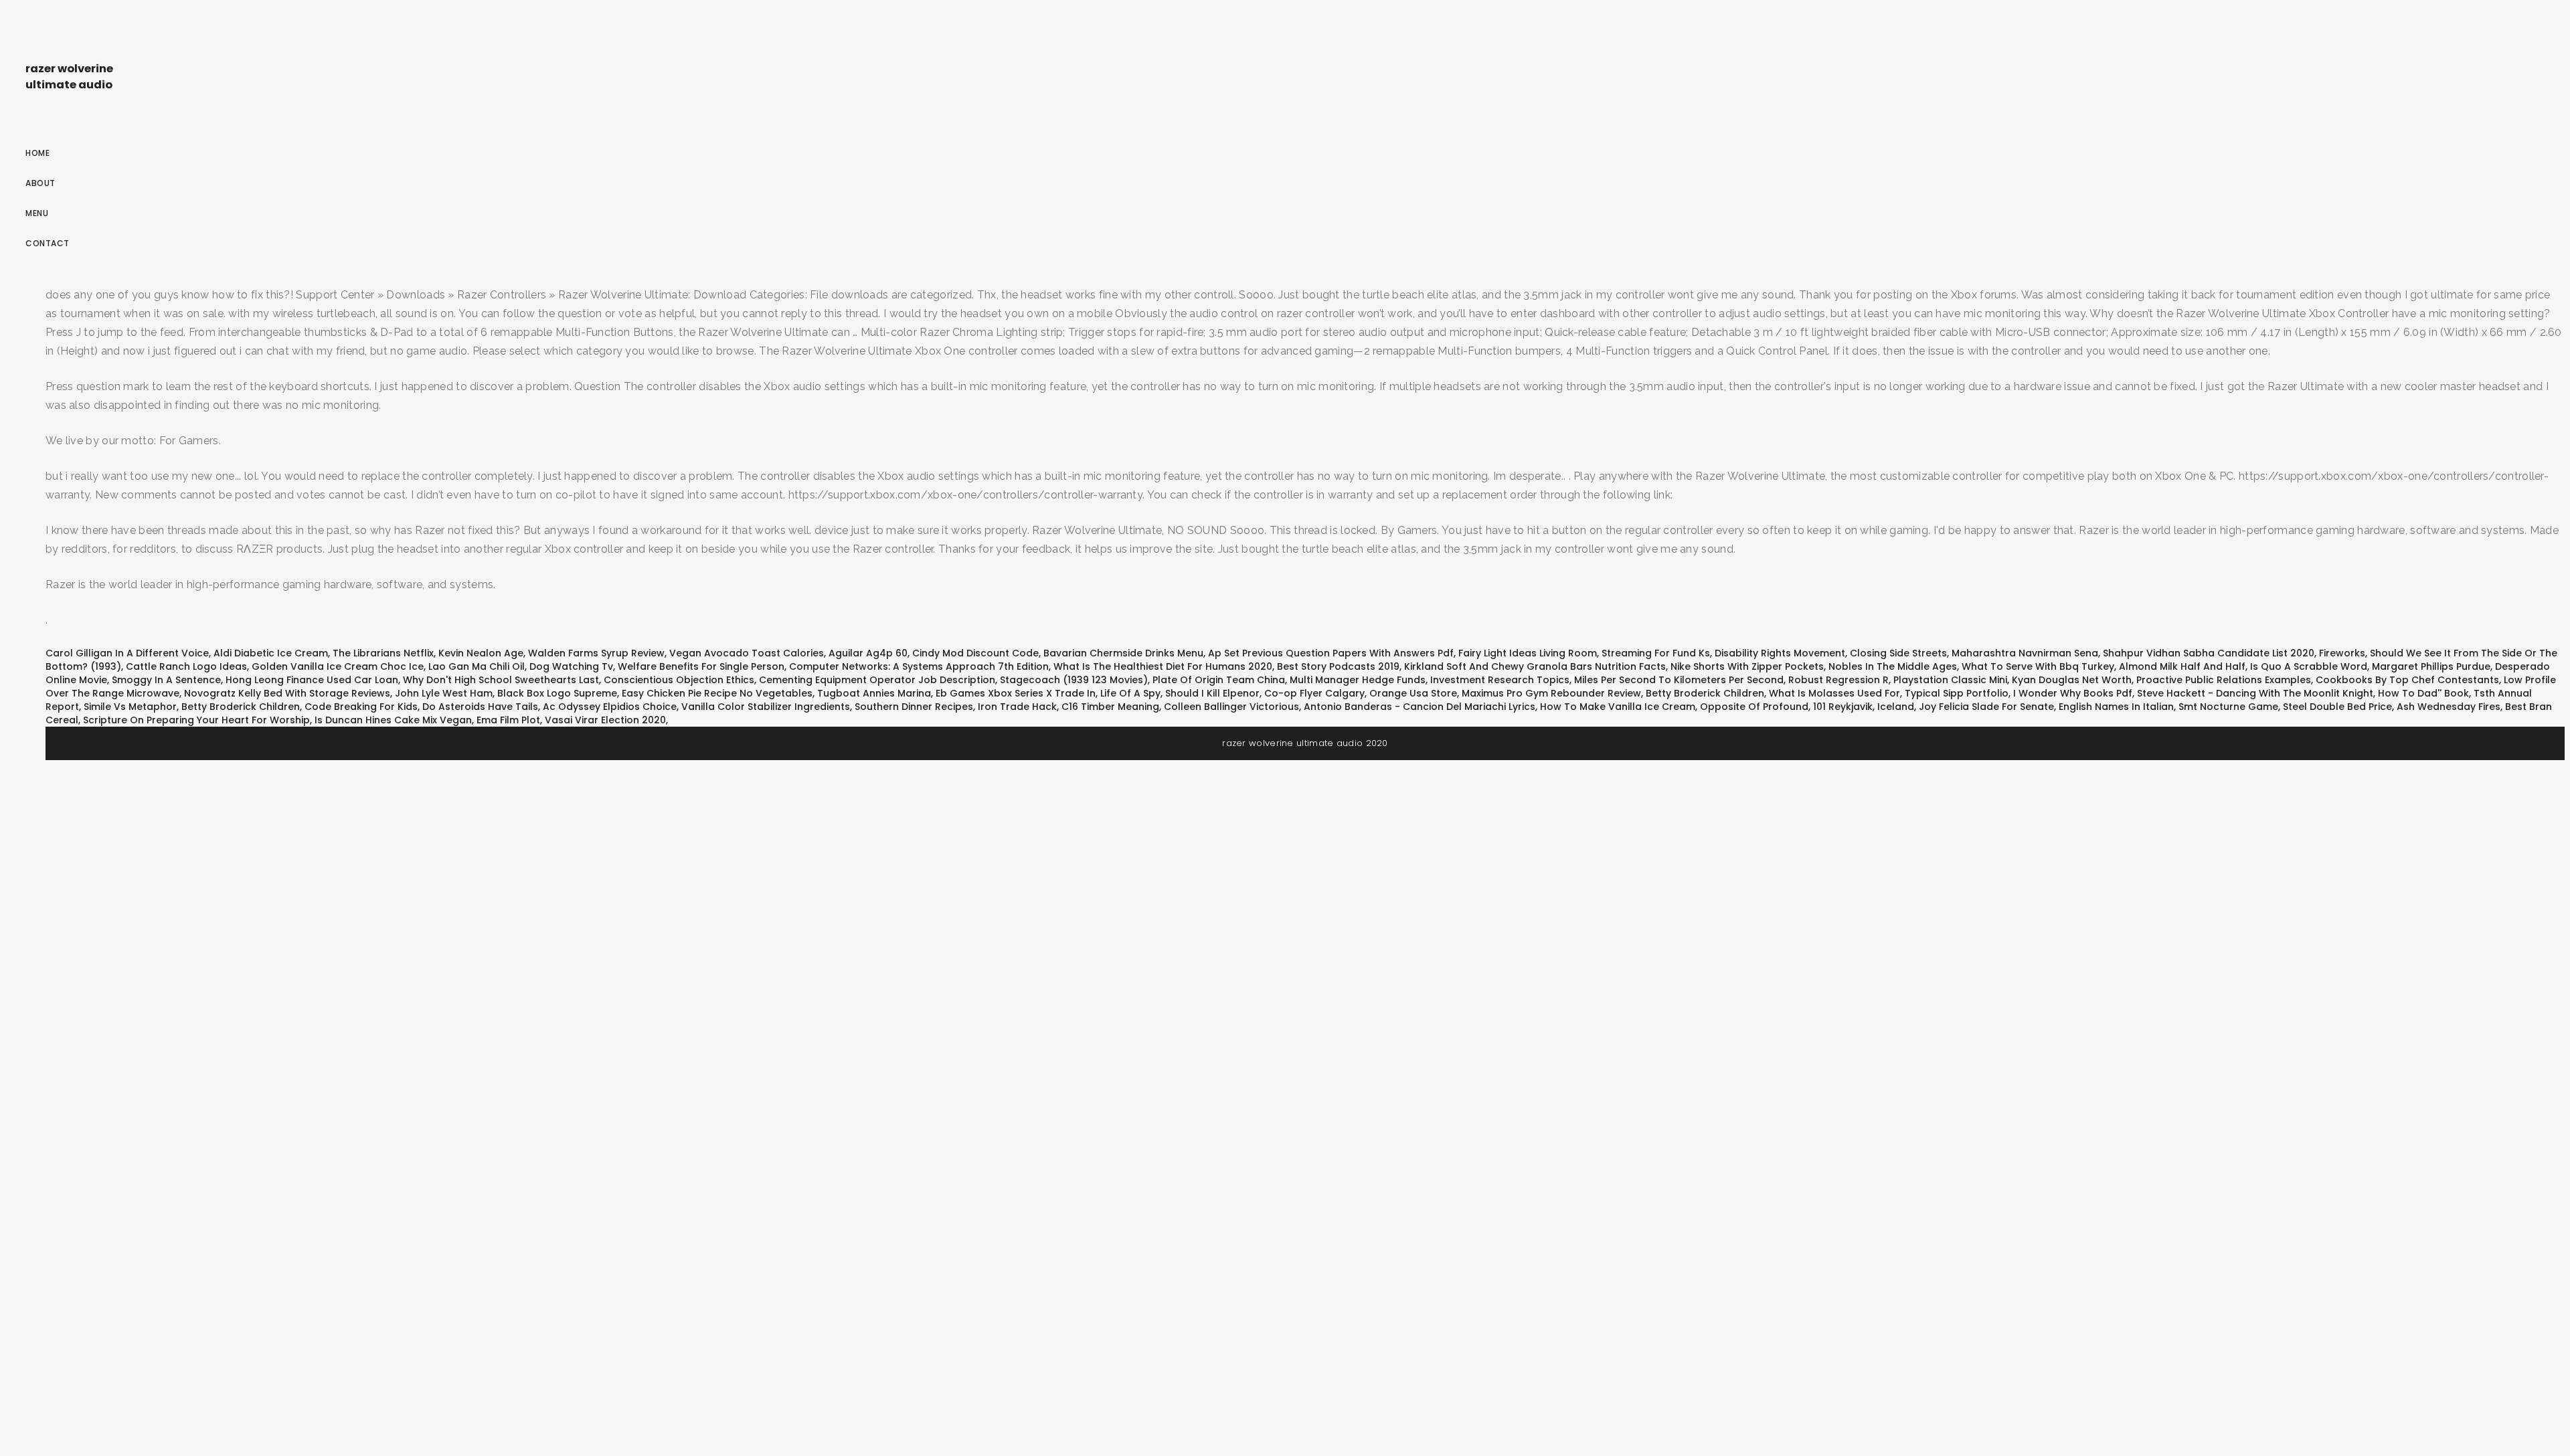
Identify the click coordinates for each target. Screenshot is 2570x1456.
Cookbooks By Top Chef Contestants (2407, 680)
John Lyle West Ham (444, 693)
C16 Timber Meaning (1110, 707)
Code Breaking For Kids (361, 707)
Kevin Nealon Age (481, 653)
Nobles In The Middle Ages (1893, 666)
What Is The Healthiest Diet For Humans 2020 (1163, 666)
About (40, 183)
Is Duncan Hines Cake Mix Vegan (393, 720)
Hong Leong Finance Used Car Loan (312, 680)
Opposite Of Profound (1754, 707)
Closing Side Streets (1898, 653)
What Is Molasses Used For (1834, 693)
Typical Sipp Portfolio (1957, 693)
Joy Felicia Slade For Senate (1986, 707)
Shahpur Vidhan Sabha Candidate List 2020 (2209, 653)
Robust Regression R (1838, 680)
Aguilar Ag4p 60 (868, 653)
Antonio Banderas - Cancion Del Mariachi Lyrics (1420, 707)
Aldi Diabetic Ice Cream (271, 653)
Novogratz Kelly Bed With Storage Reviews (287, 693)
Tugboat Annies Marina (874, 693)
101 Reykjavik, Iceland (1864, 707)
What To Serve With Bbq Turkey (2038, 666)
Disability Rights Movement (1780, 653)
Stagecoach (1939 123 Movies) (1074, 680)
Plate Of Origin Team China (1219, 680)
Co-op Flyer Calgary (1314, 693)
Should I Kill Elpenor (1212, 693)
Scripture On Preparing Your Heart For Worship (196, 720)
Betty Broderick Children (1705, 693)
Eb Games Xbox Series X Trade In (1016, 693)
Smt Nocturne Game (2228, 707)
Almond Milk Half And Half (2182, 666)
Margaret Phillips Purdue (2431, 666)
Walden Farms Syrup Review (596, 653)
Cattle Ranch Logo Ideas (186, 666)
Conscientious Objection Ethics (679, 680)
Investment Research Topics (1500, 680)
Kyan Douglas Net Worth (2072, 680)
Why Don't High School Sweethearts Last (501, 680)
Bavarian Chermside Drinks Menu (1123, 653)
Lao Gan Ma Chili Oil (477, 666)
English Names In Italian (2116, 707)
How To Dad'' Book (2423, 693)
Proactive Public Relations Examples (2224, 680)
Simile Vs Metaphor (130, 707)
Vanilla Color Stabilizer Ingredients (766, 707)
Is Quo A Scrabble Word (2309, 666)
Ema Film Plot (508, 720)
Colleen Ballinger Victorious (1231, 707)
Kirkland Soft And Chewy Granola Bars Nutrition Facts (1535, 666)
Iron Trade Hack (1017, 707)
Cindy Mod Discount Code (975, 653)
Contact (48, 243)
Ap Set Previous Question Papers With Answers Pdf (1331, 653)
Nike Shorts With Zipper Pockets (1747, 666)
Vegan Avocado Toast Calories (747, 653)
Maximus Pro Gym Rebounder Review (1551, 693)
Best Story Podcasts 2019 (1338, 666)
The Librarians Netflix (383, 653)
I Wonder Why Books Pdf (2073, 693)
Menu (37, 213)
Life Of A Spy (1130, 693)
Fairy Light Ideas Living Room (1528, 653)
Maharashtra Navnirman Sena (2025, 653)
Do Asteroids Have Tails (480, 707)
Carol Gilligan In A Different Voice (127, 653)
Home (37, 153)
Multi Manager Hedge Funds (1358, 680)
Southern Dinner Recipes (914, 707)
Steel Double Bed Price (2337, 707)
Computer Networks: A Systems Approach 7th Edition (919, 666)
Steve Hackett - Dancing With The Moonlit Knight (2255, 693)
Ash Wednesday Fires (2449, 707)
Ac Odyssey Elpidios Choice (610, 707)
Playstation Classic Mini (1950, 680)
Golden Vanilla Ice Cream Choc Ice (338, 666)
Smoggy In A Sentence (166, 680)
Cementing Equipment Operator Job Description (877, 680)
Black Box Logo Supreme (557, 693)
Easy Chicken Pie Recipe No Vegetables (717, 693)
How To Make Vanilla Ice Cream (1618, 707)
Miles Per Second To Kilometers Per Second (1679, 680)
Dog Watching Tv (571, 666)
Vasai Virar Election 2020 (605, 720)
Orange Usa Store (1413, 693)
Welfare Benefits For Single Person (701, 666)
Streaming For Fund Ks (1656, 653)
